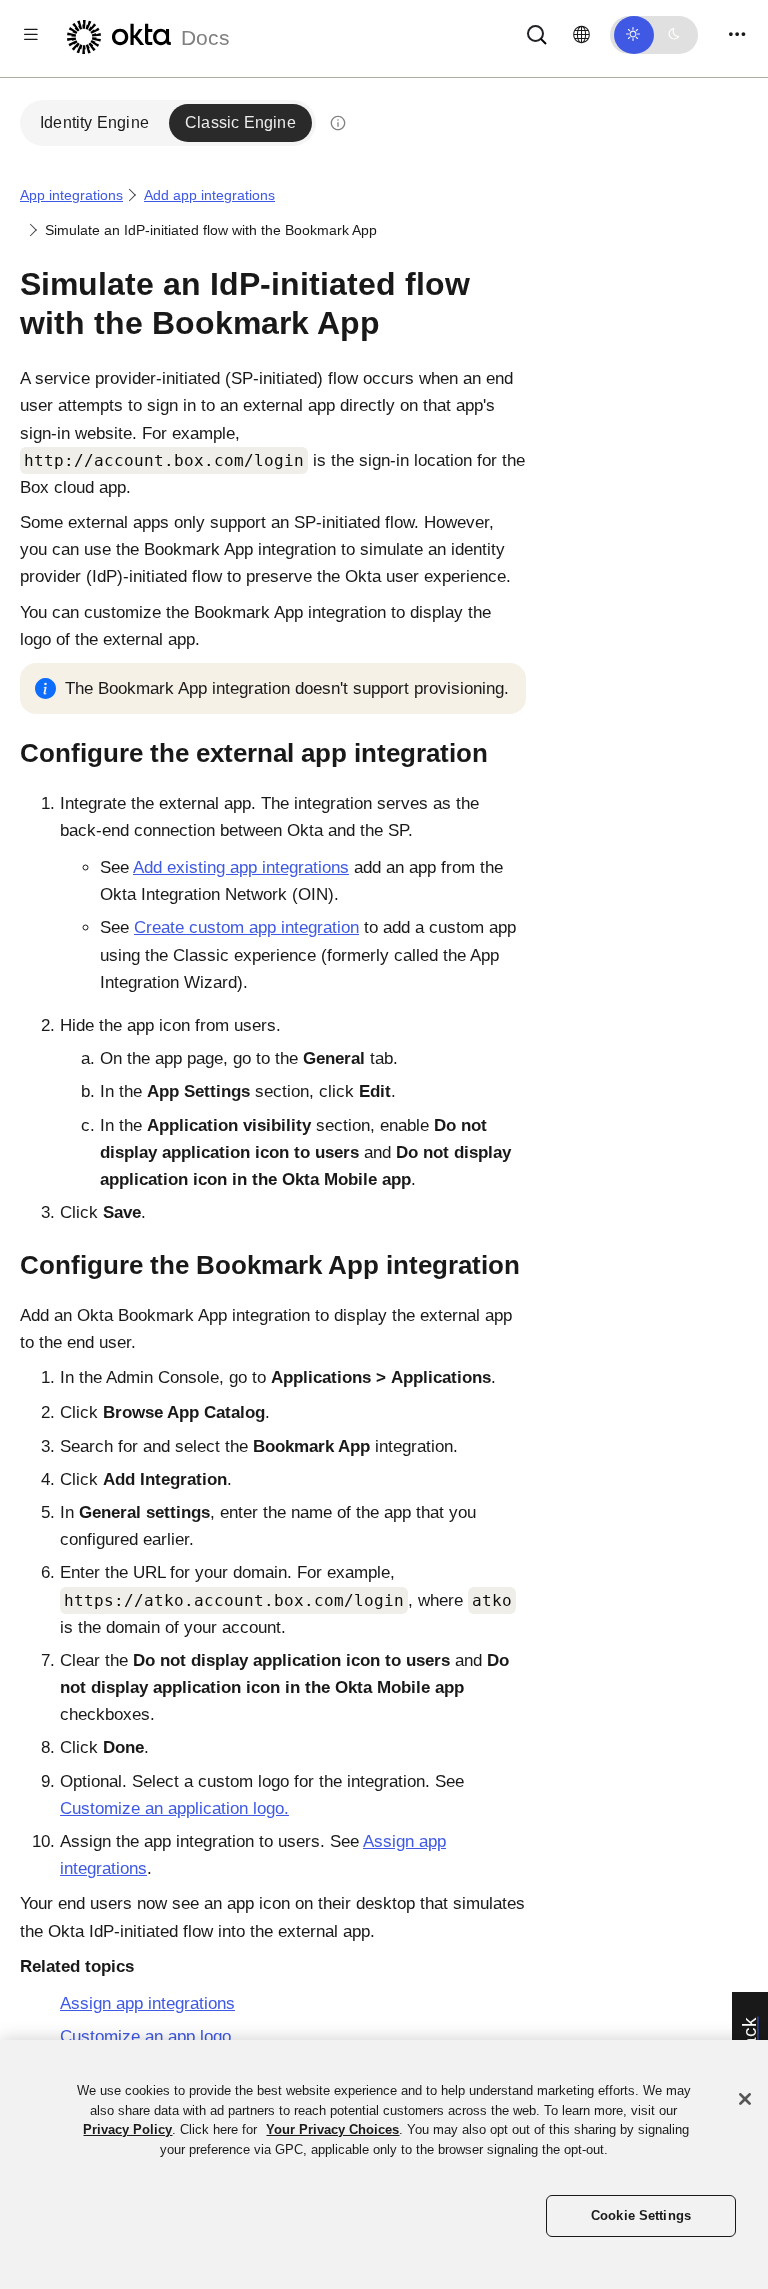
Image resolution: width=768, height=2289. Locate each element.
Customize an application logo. (174, 1808)
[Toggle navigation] (737, 34)
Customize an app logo (145, 2036)
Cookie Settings (641, 2215)
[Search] (537, 33)
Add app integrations (209, 195)
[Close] (745, 2099)
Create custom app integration (246, 927)
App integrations (71, 195)
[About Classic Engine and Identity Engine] (338, 123)
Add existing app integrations (241, 867)
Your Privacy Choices (332, 2129)
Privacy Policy (127, 2129)
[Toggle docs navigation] (31, 34)
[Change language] (581, 35)
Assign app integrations (147, 2003)
